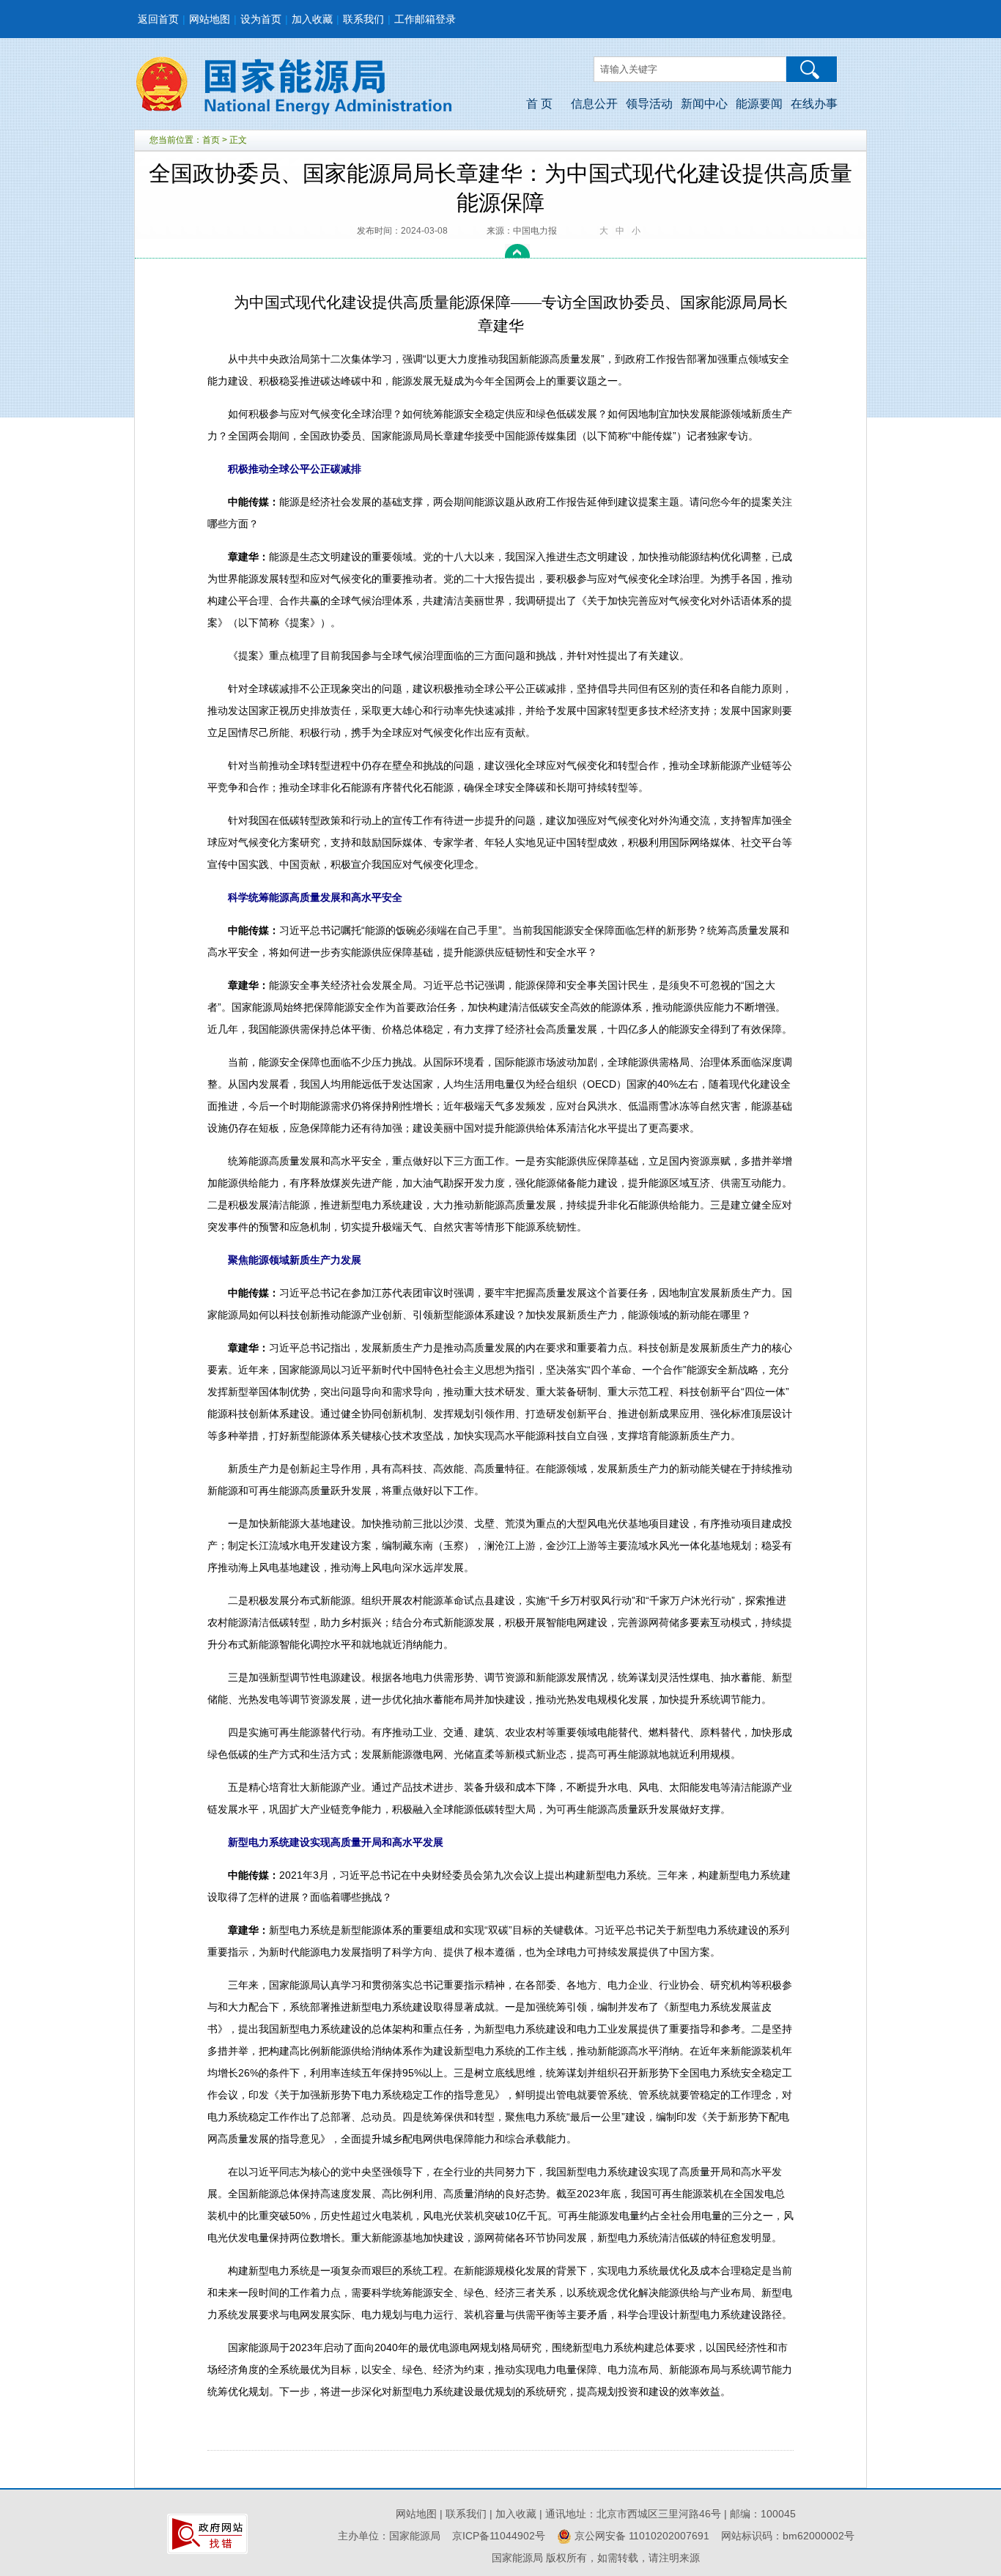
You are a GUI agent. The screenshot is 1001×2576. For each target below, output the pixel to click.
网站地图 (210, 19)
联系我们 (363, 19)
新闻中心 (704, 104)
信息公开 (594, 104)
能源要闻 (759, 104)
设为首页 (261, 19)
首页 (211, 140)
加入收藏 (312, 19)
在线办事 (814, 104)
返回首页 (158, 19)
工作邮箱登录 (425, 19)
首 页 (539, 104)
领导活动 (649, 104)
